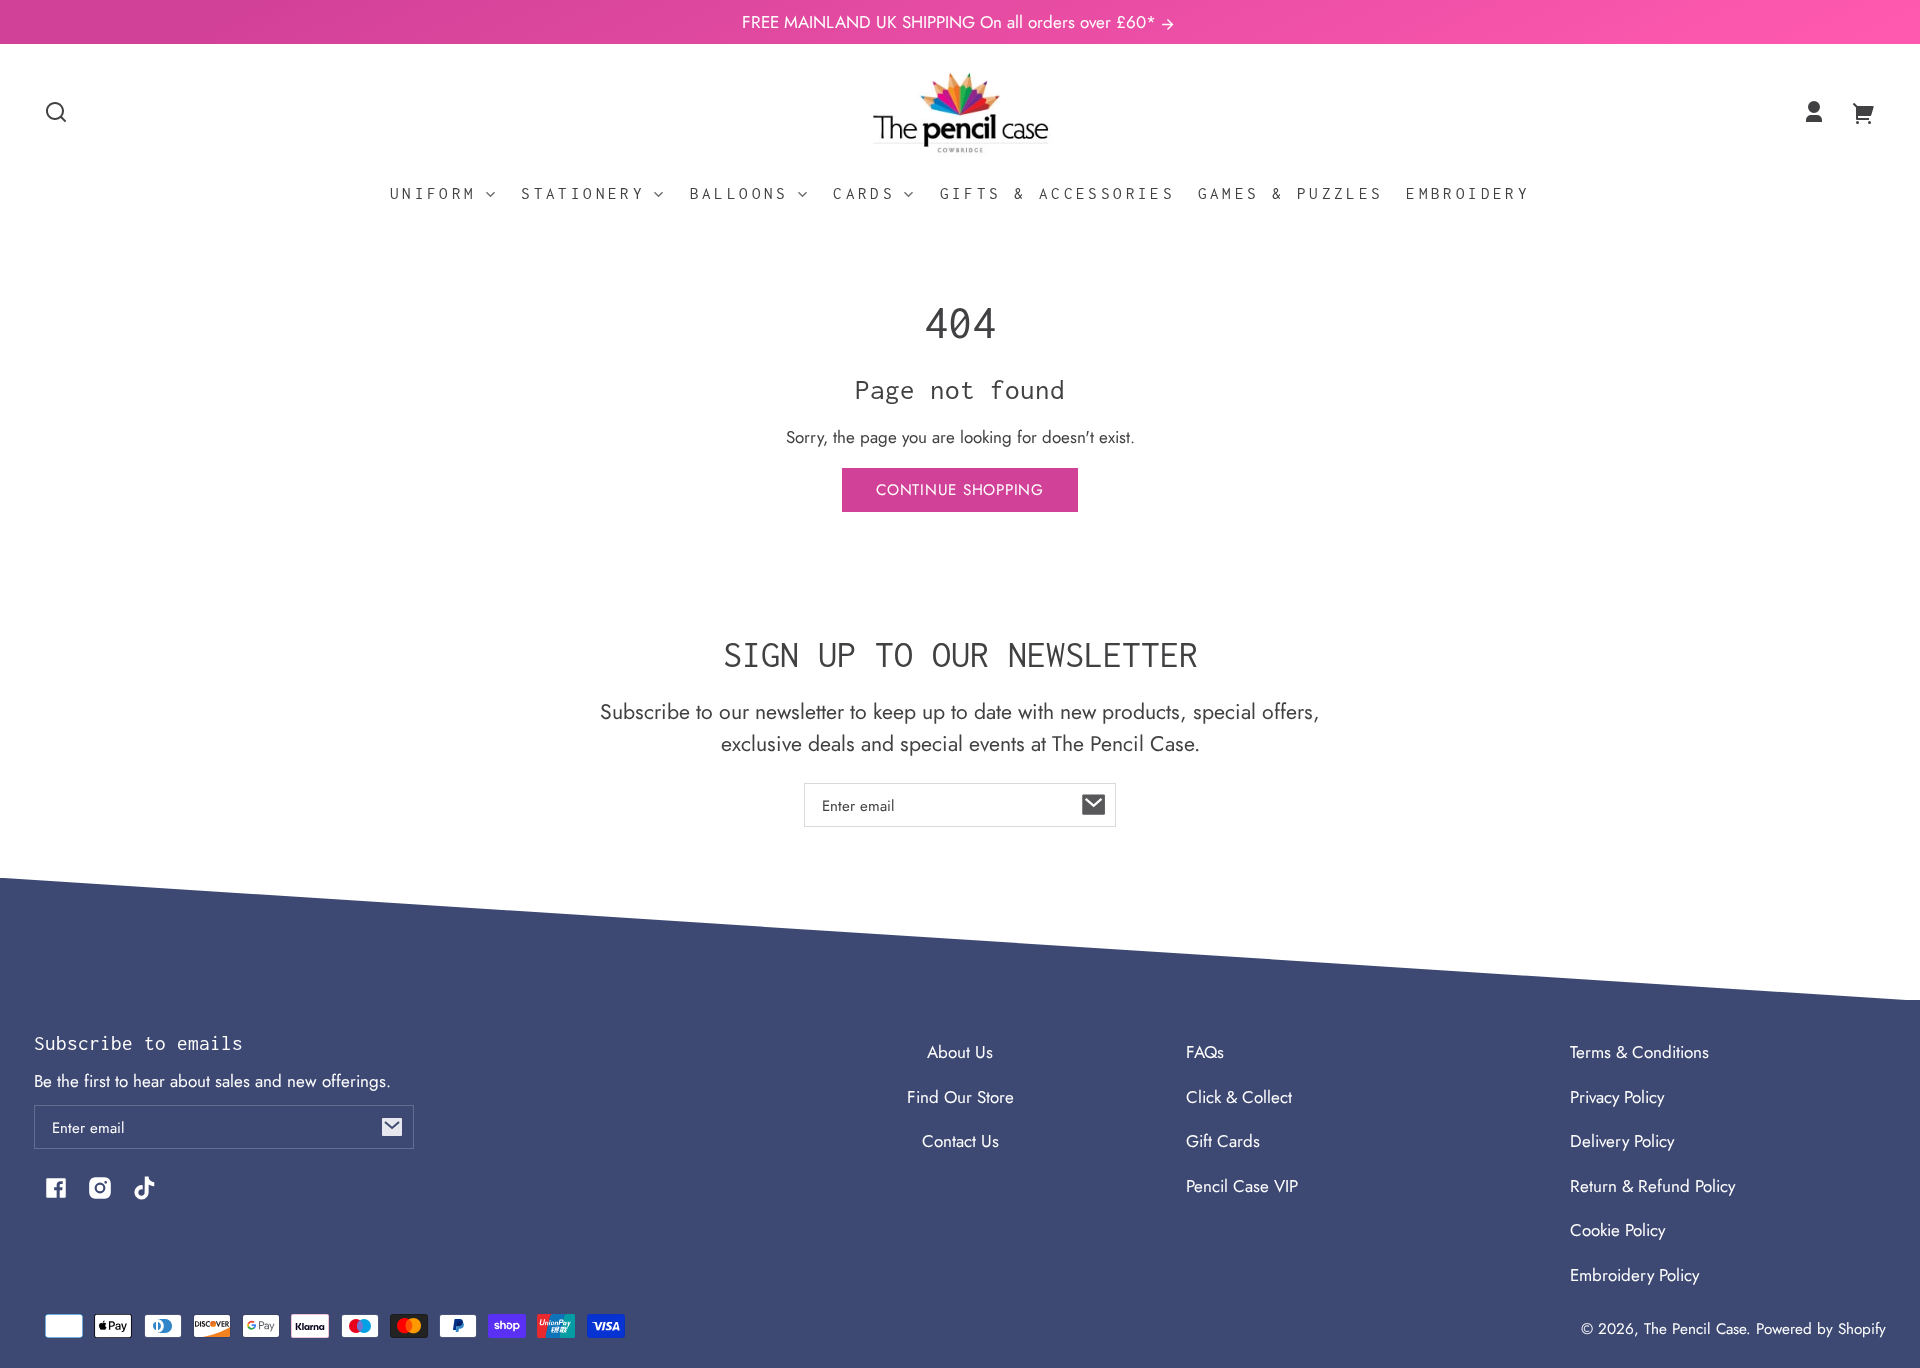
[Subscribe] (1094, 805)
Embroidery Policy (1634, 1275)
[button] (56, 112)
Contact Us (960, 1141)
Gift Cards (1223, 1141)
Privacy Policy (1617, 1097)
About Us (960, 1052)
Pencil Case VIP (1242, 1186)
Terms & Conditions (1639, 1052)
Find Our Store (960, 1097)
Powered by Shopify (1821, 1329)
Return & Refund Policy (1652, 1186)
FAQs (1205, 1052)
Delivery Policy (1622, 1141)
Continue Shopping (960, 490)
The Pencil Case (1695, 1329)
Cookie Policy (1617, 1230)
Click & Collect (1239, 1097)
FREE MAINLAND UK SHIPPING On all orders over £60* (951, 22)
